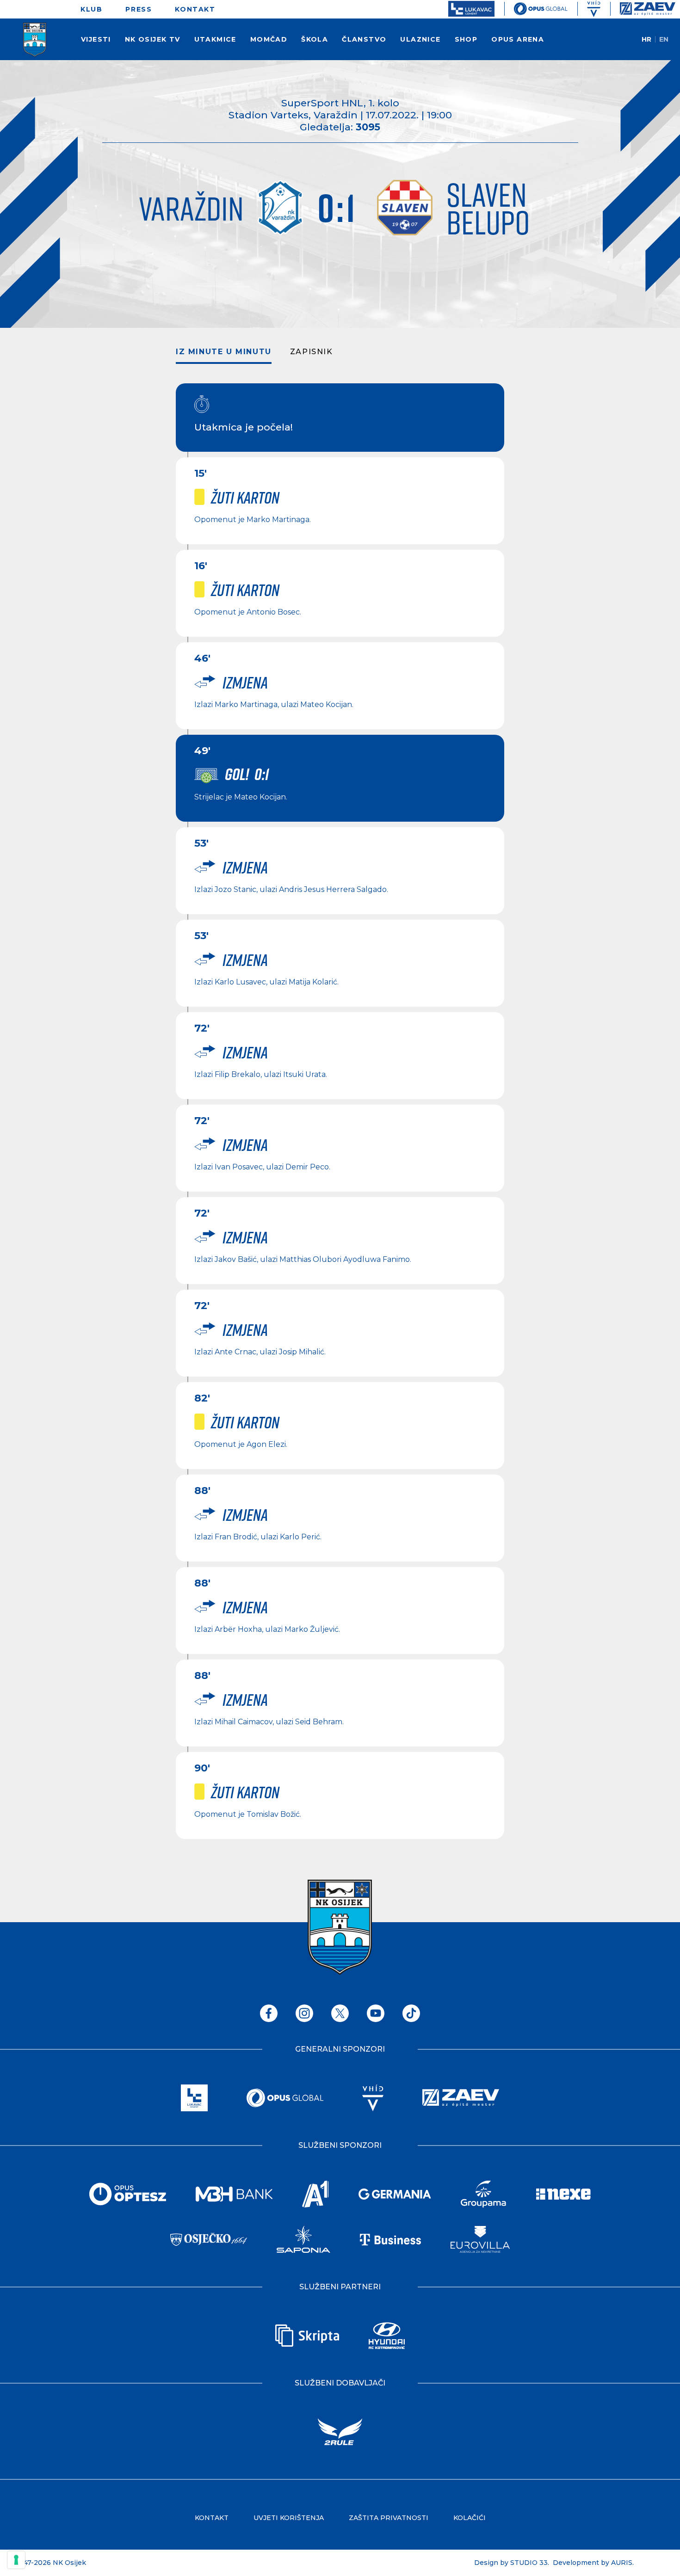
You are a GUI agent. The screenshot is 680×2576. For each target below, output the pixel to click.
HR (646, 39)
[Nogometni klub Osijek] (23, 40)
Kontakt (195, 9)
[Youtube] (376, 2013)
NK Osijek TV (153, 39)
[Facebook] (269, 2013)
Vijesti (96, 39)
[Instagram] (304, 2013)
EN (664, 39)
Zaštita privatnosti (389, 2518)
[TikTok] (411, 2013)
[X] (340, 2013)
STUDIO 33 (529, 2563)
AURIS (622, 2563)
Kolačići (470, 2518)
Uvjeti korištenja (289, 2518)
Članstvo (364, 39)
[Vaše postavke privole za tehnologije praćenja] (16, 2560)
